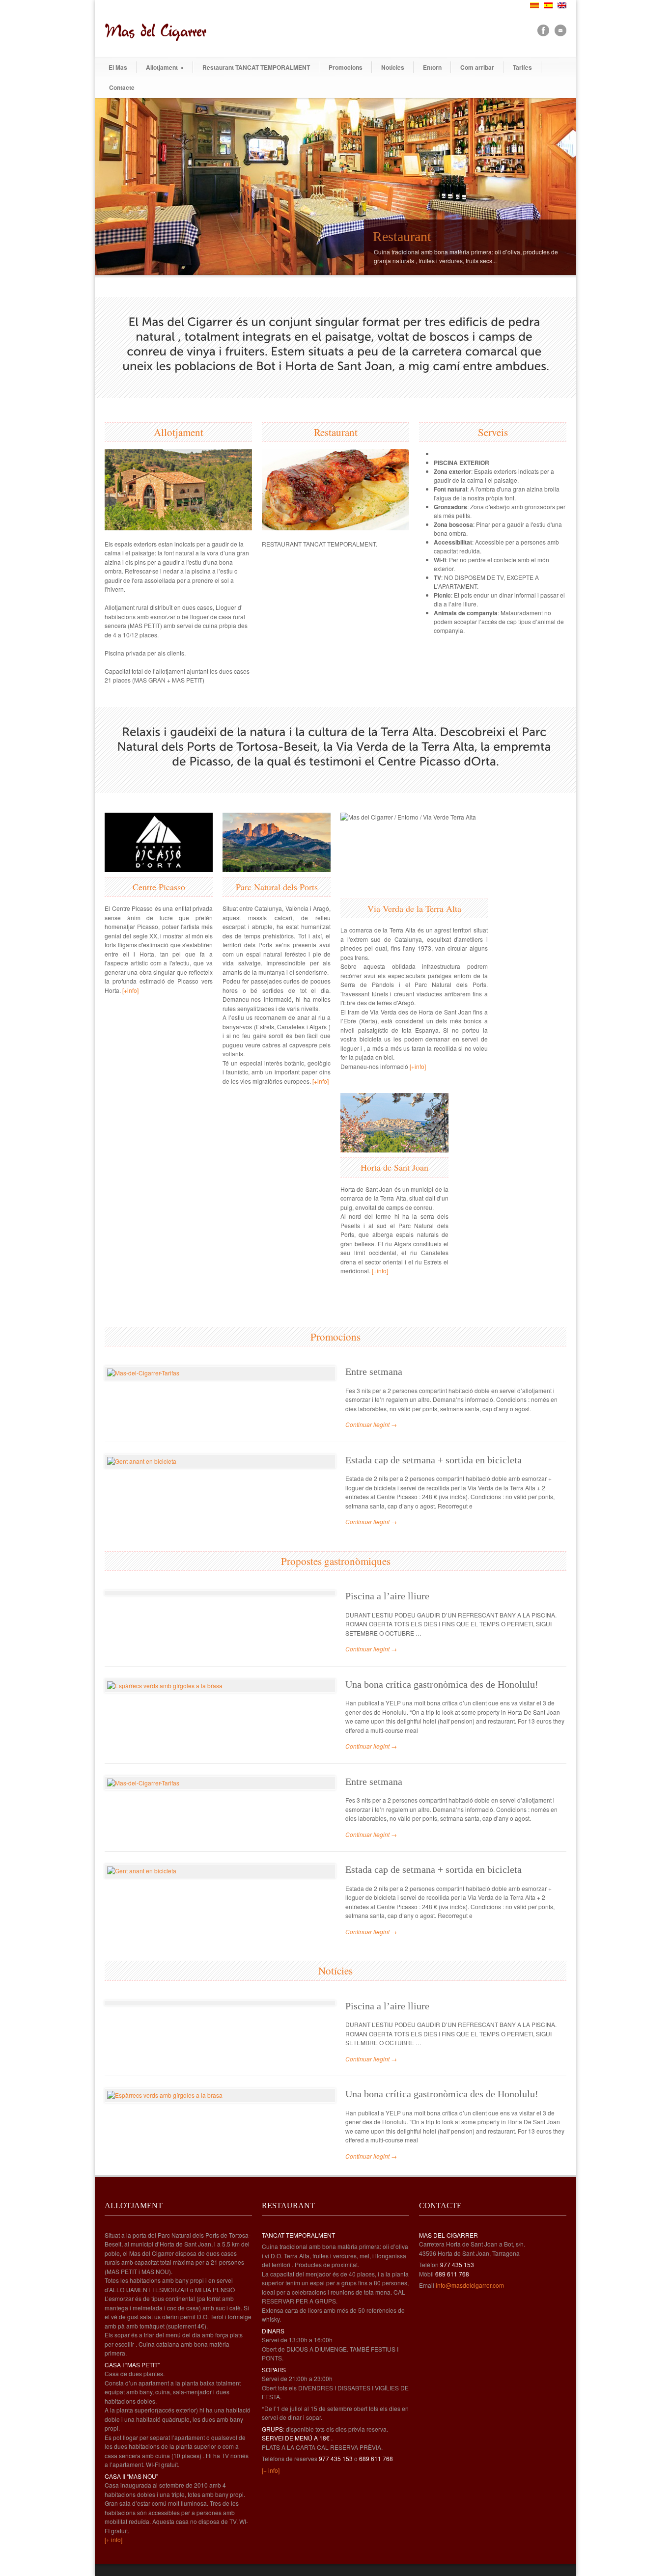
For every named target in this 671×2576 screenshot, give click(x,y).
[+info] (130, 990)
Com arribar (477, 67)
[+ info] (113, 2539)
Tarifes (522, 67)
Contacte (122, 87)
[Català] (534, 5)
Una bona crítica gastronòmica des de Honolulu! (442, 1684)
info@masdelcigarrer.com (470, 2285)
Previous (114, 187)
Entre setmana (374, 1371)
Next (557, 187)
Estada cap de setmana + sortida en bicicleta (433, 1460)
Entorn (432, 67)
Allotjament (165, 67)
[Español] (548, 5)
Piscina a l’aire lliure (387, 1596)
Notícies (393, 67)
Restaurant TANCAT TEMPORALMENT (256, 67)
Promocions (346, 67)
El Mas (118, 67)
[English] (562, 5)
